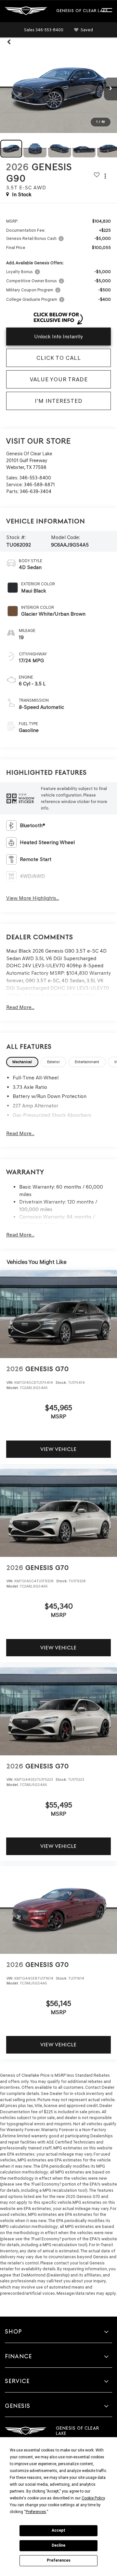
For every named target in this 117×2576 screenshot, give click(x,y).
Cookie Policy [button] (93, 2498)
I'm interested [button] (59, 401)
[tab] (22, 1062)
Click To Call (59, 358)
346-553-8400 (35, 478)
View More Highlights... (33, 898)
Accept (58, 2530)
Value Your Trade (59, 379)
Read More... (20, 1007)
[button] (44, 30)
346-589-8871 (39, 485)
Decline (58, 2545)
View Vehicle (58, 1449)
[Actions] (105, 176)
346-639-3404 (35, 491)
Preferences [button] (36, 2512)
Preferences (59, 2560)
